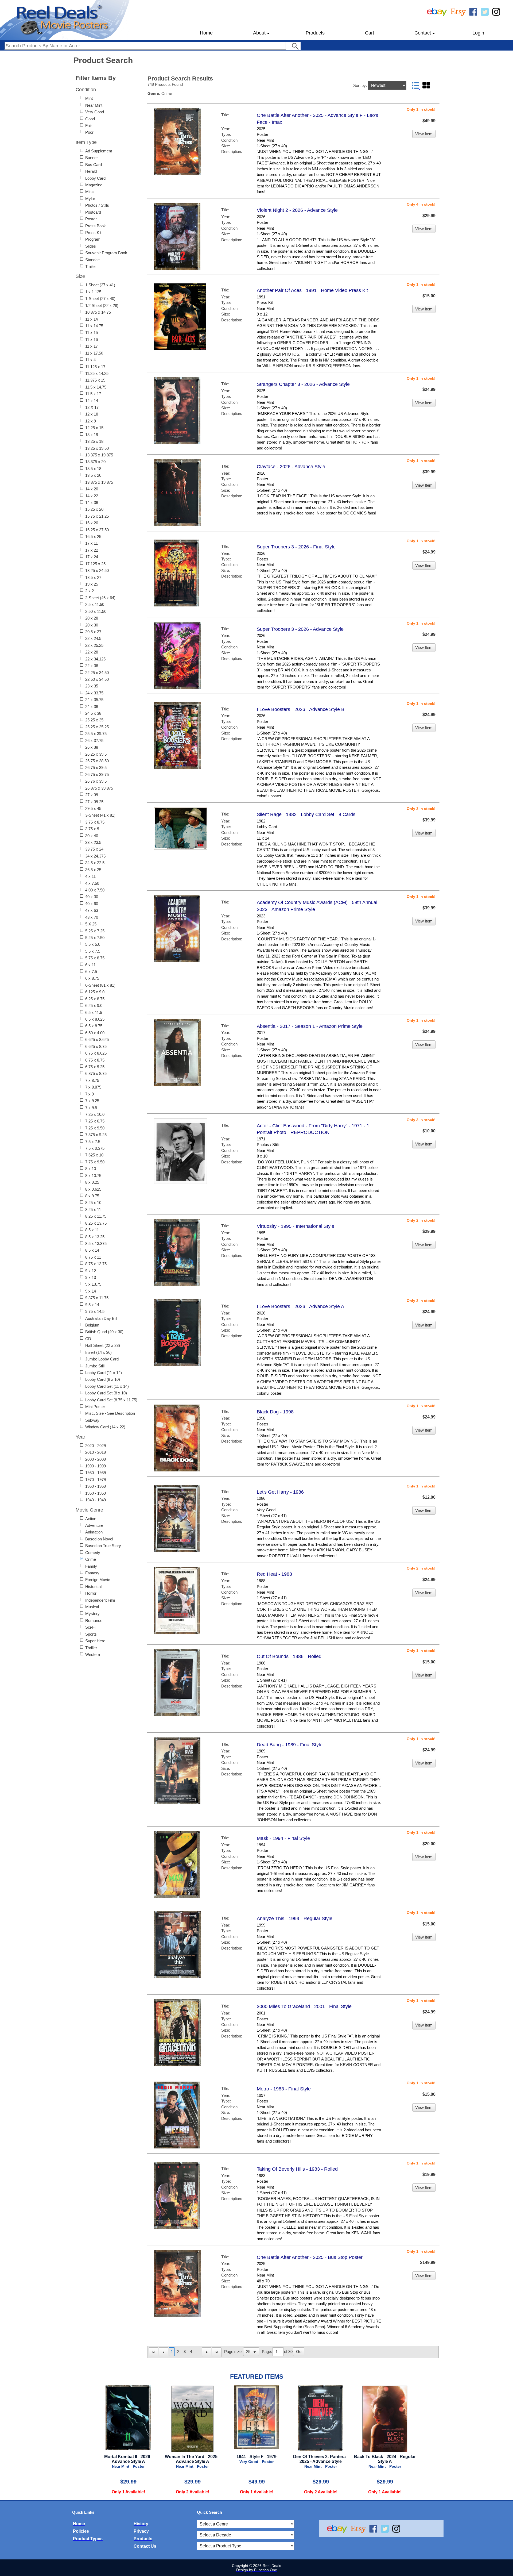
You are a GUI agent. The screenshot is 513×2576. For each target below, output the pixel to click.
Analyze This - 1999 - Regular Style (295, 1918)
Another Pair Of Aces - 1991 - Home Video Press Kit (312, 290)
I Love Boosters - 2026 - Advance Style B (301, 709)
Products (315, 33)
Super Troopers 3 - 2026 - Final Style (296, 547)
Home (206, 33)
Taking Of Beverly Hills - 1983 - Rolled (297, 2169)
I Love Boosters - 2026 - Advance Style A (300, 1306)
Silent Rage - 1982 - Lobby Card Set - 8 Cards (306, 814)
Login (478, 33)
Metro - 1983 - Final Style (284, 2089)
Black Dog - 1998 (275, 1412)
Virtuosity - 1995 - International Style (296, 1226)
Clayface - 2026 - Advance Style (291, 467)
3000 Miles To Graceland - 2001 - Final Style (304, 2006)
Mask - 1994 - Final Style (283, 1838)
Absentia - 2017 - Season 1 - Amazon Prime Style (310, 1026)
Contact (423, 33)
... (198, 2352)
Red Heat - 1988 (274, 1574)
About (259, 33)
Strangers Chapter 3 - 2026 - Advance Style (303, 384)
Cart (370, 33)
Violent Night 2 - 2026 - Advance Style (297, 210)
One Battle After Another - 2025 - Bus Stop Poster (310, 2257)
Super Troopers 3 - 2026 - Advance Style (300, 629)
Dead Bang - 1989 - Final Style (290, 1745)
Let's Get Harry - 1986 (280, 1492)
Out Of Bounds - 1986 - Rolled (289, 1656)
